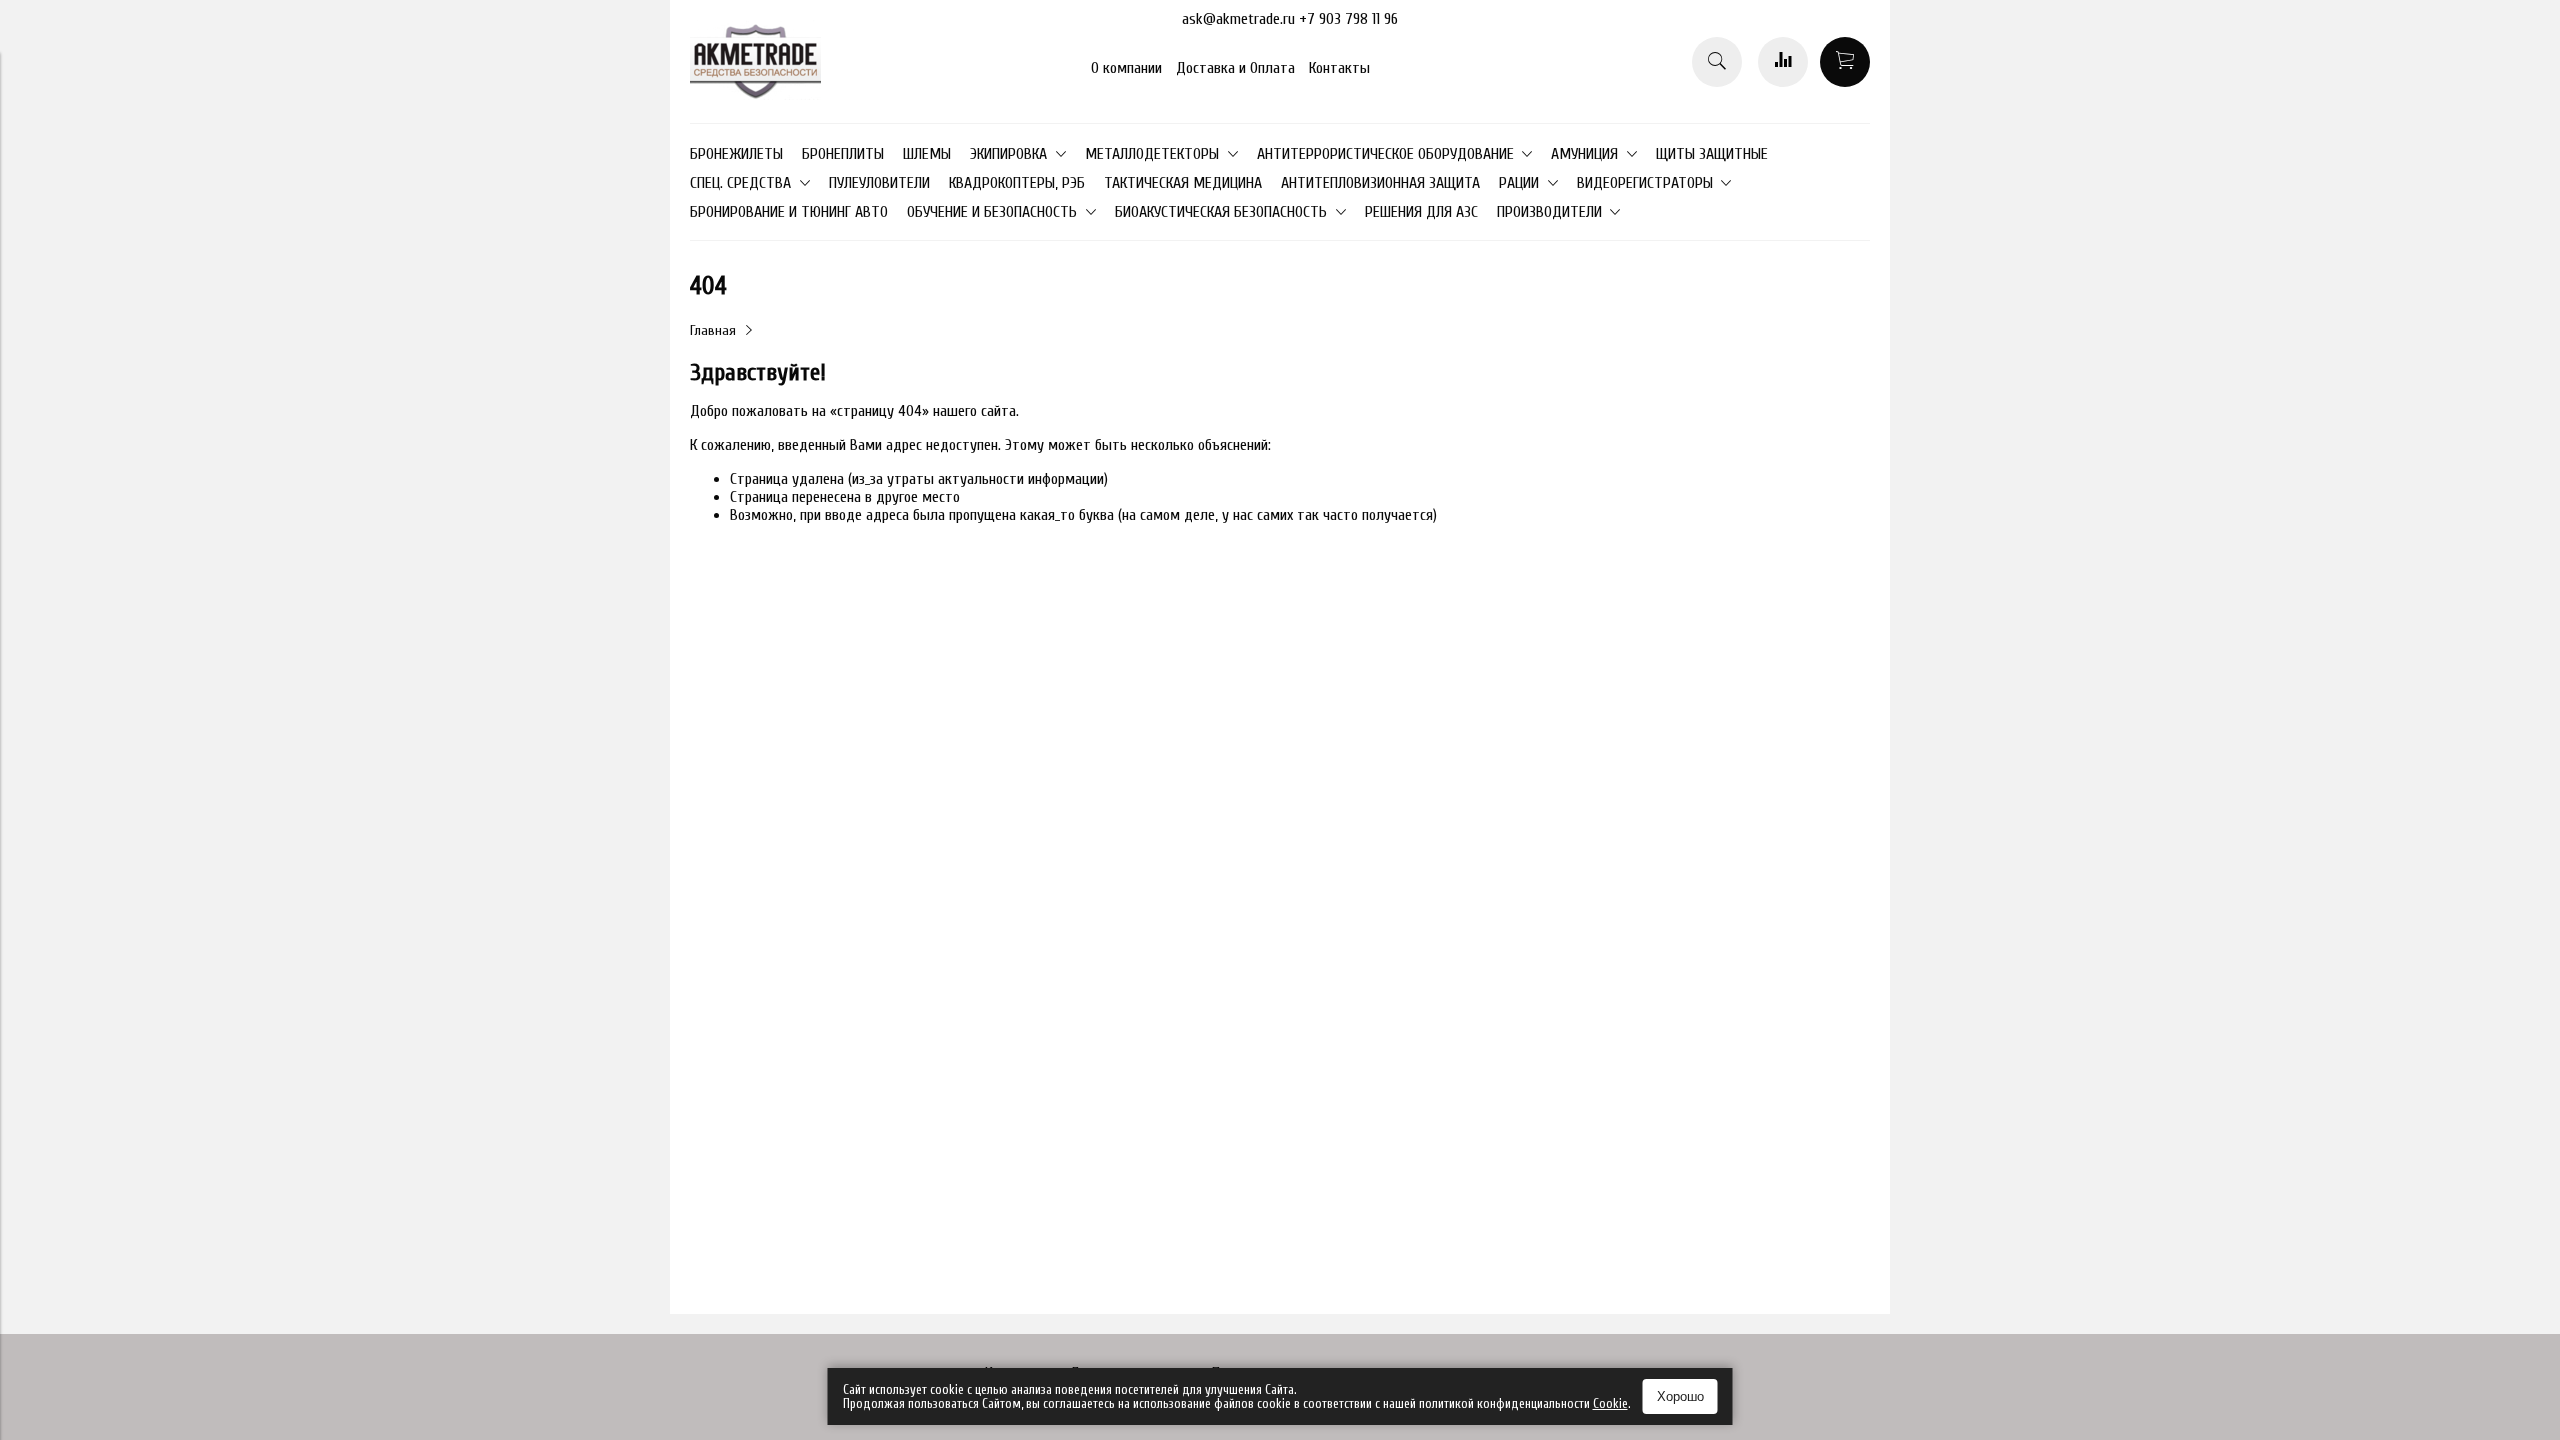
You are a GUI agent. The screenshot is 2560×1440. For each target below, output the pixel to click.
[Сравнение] (1783, 62)
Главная (713, 330)
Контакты (1339, 68)
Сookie (1610, 1403)
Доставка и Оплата (1235, 68)
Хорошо (1680, 1396)
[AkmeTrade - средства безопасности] (755, 95)
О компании (1126, 68)
